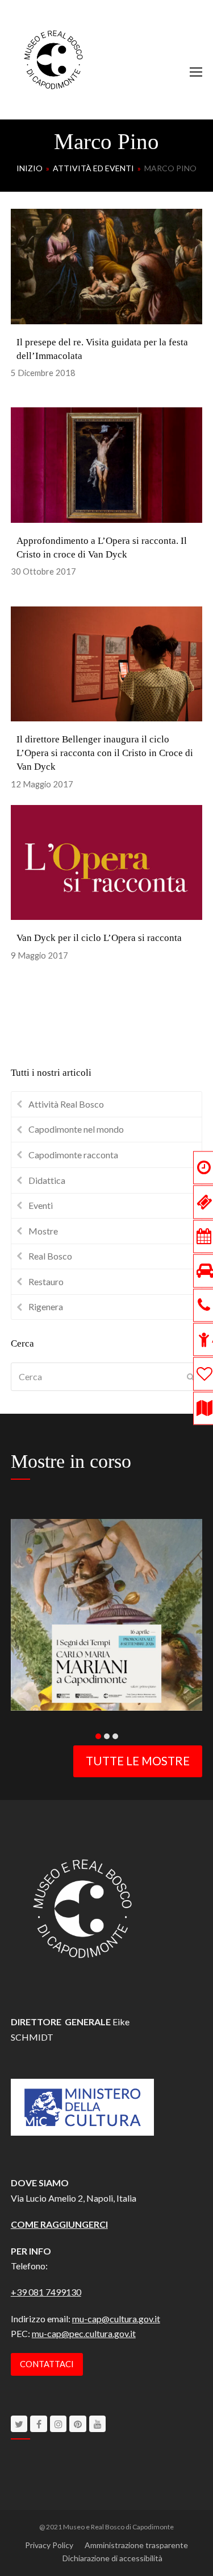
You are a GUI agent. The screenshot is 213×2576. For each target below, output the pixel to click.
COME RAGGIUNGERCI (59, 2224)
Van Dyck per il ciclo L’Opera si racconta (99, 938)
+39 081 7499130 (46, 2292)
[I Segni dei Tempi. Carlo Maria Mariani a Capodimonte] (107, 1613)
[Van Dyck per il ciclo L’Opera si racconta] (107, 861)
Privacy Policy (49, 2545)
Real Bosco (50, 1256)
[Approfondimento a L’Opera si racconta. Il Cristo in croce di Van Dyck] (107, 464)
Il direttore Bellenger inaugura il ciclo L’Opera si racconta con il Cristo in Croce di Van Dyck (105, 753)
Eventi (41, 1205)
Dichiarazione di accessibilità (112, 2558)
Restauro (46, 1281)
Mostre (43, 1231)
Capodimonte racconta (73, 1155)
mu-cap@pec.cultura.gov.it (84, 2333)
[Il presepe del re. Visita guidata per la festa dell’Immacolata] (107, 265)
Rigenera (46, 1306)
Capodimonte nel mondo (76, 1129)
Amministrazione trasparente (136, 2545)
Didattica (47, 1180)
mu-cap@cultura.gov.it (116, 2319)
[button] (196, 72)
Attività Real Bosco (66, 1104)
